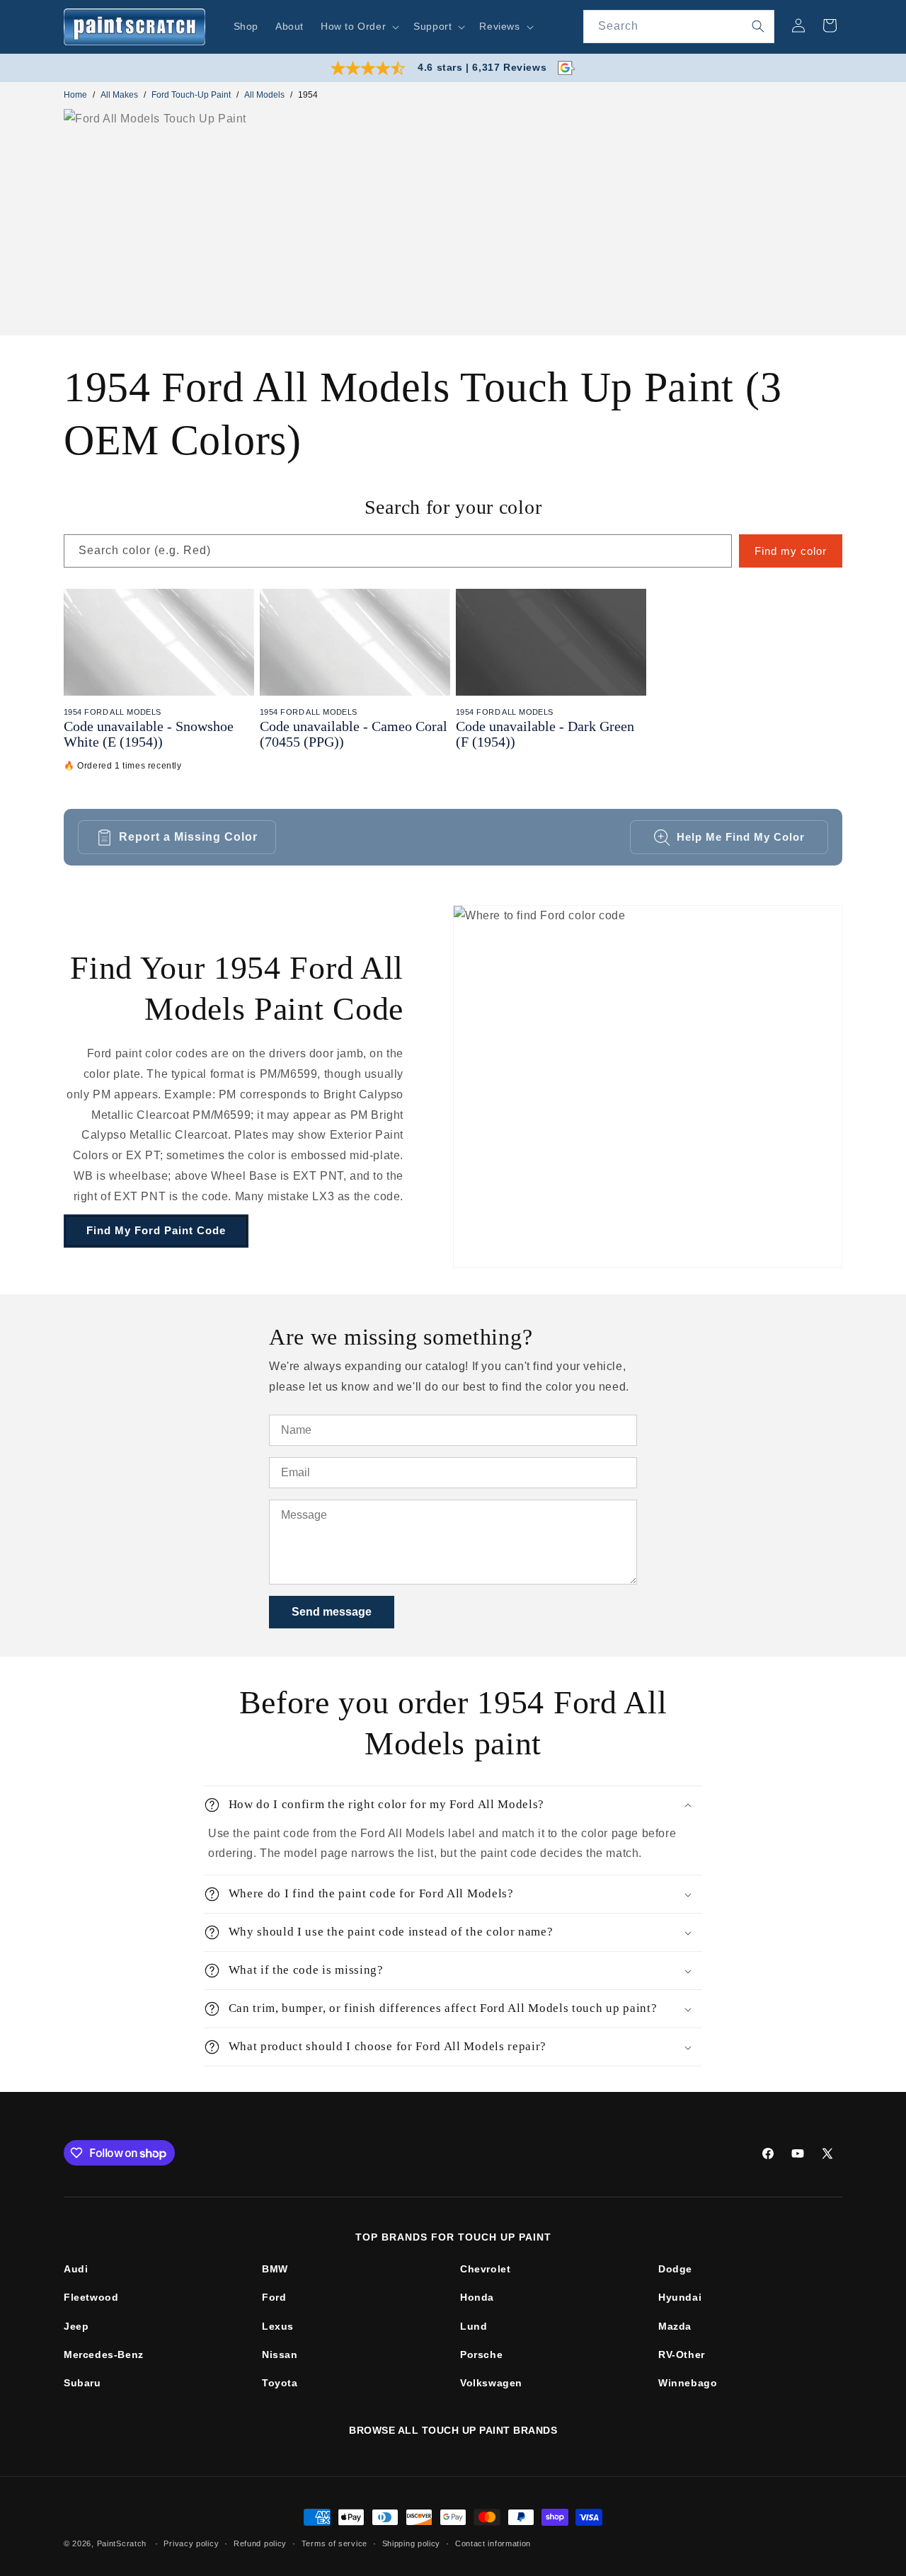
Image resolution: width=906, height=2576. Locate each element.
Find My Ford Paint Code (156, 1230)
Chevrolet (485, 2269)
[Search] (758, 26)
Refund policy (260, 2543)
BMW (275, 2269)
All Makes (119, 95)
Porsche (481, 2354)
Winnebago (688, 2383)
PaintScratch (122, 2543)
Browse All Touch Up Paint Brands (453, 2430)
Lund (474, 2326)
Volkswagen (491, 2383)
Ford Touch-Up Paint (191, 95)
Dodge (675, 2269)
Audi (76, 2269)
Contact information (493, 2543)
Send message (332, 1612)
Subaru (82, 2383)
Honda (477, 2297)
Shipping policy (412, 2543)
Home (75, 95)
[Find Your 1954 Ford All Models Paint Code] (648, 1087)
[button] (359, 26)
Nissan (280, 2354)
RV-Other (682, 2354)
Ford (274, 2297)
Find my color (791, 551)
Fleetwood (91, 2297)
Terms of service (334, 2543)
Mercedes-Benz (104, 2354)
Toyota (280, 2383)
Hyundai (680, 2297)
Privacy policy (191, 2543)
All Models (264, 95)
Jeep (76, 2326)
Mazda (675, 2326)
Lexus (278, 2326)
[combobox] (679, 27)
